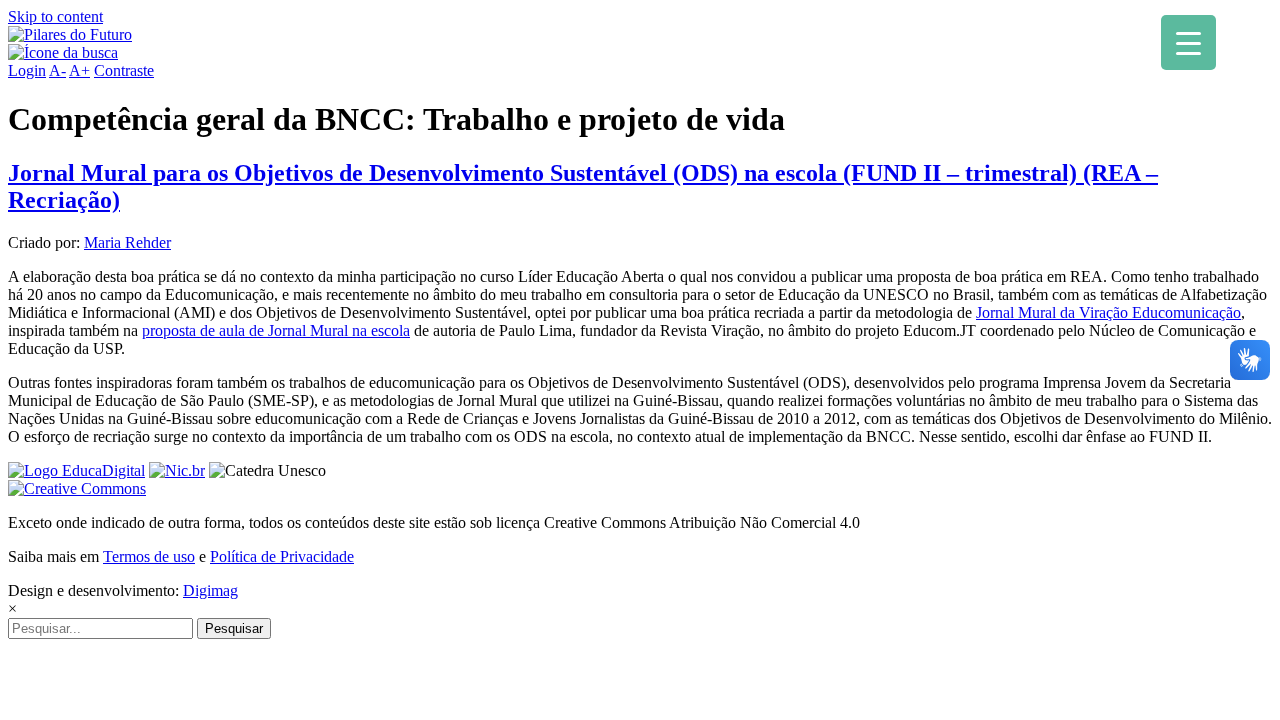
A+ (79, 70)
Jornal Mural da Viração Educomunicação (1108, 312)
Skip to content (55, 16)
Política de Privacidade (282, 556)
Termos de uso (149, 556)
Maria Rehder (127, 242)
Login (27, 70)
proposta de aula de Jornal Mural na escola (276, 330)
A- (57, 70)
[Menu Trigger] (1188, 42)
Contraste (124, 70)
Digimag (210, 590)
